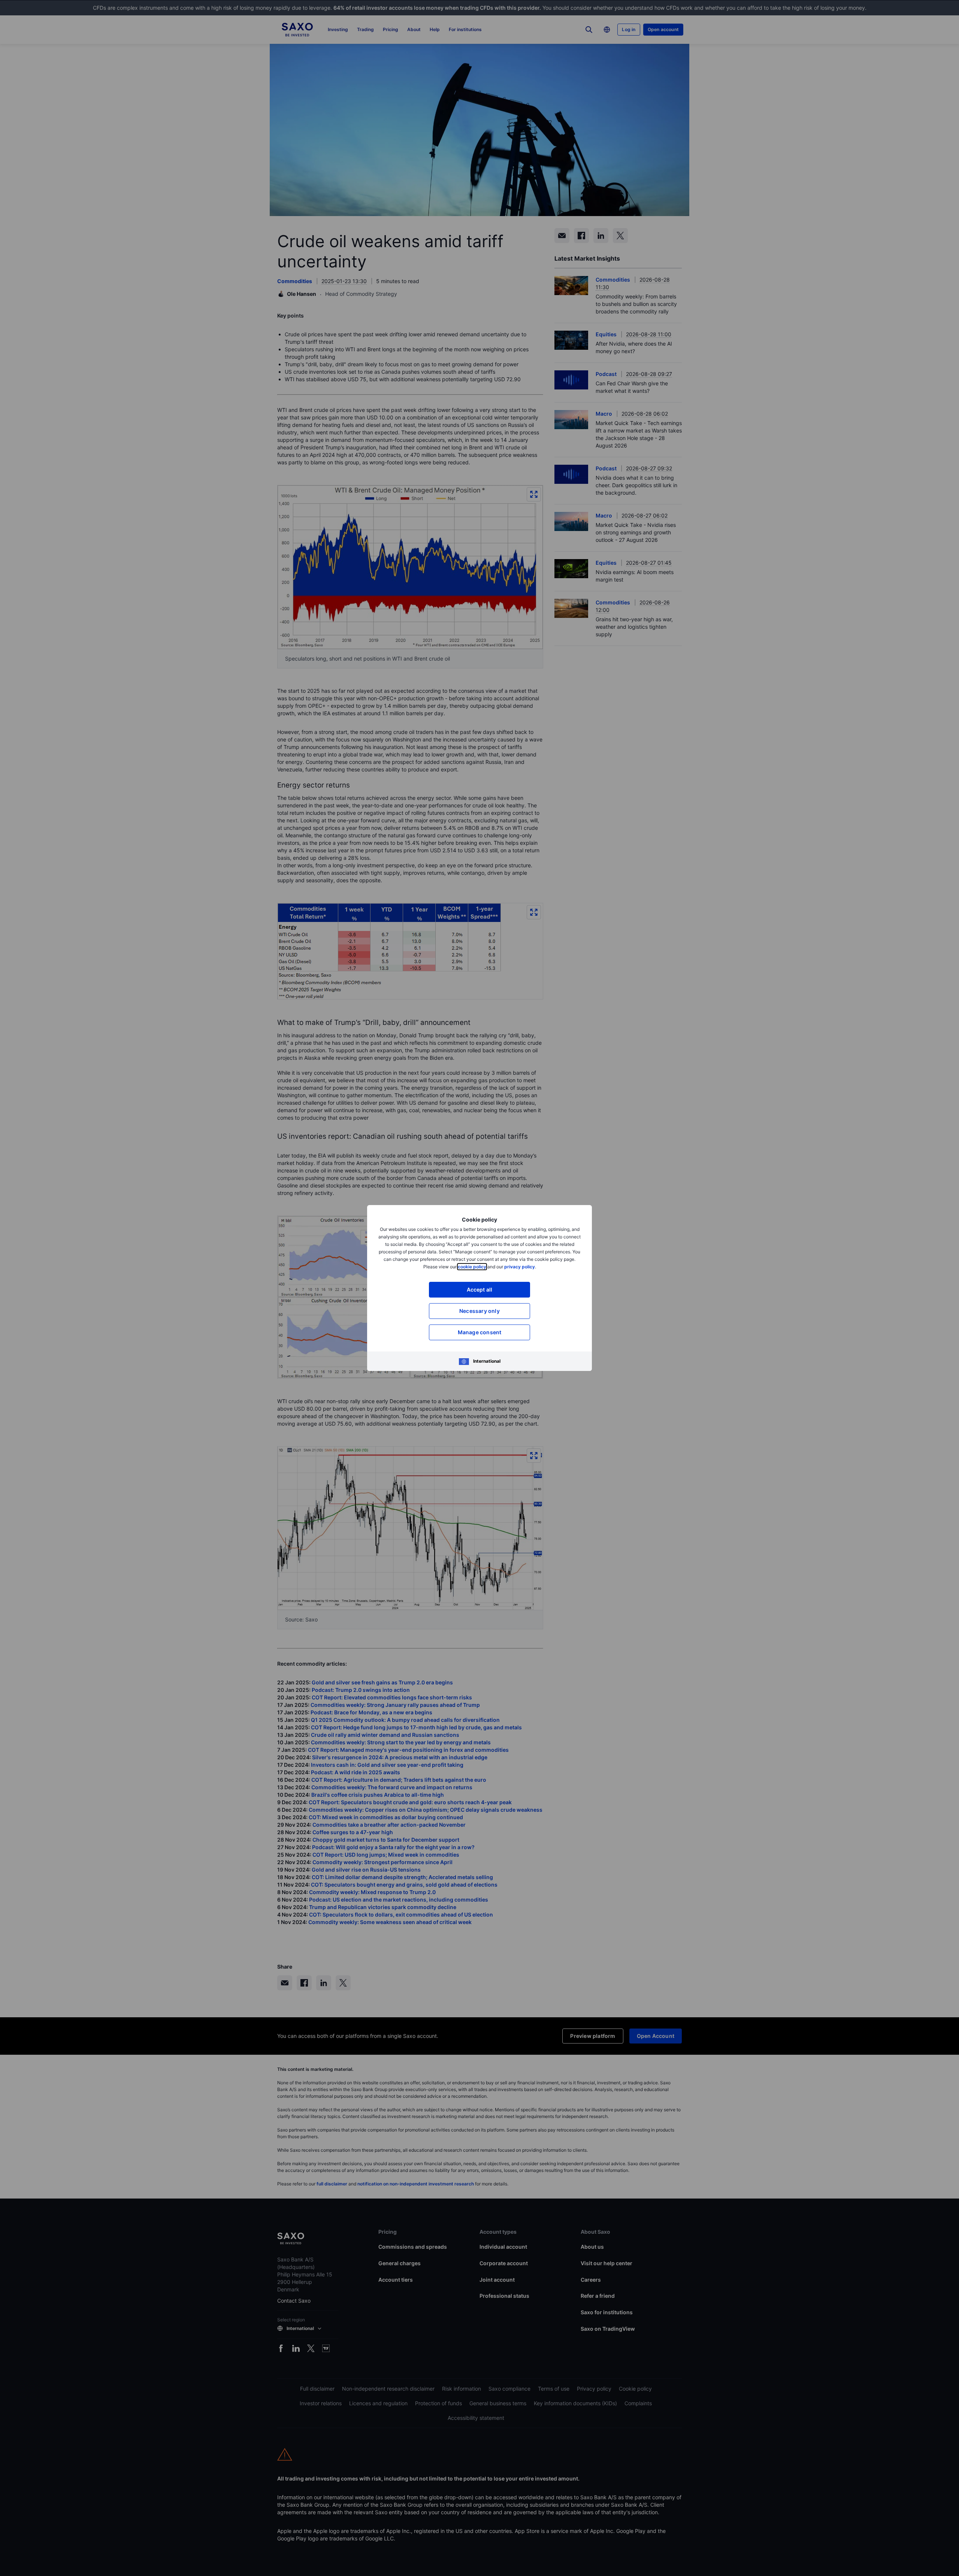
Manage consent (480, 1332)
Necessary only (479, 1311)
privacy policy (520, 1267)
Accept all (480, 1289)
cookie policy (472, 1267)
